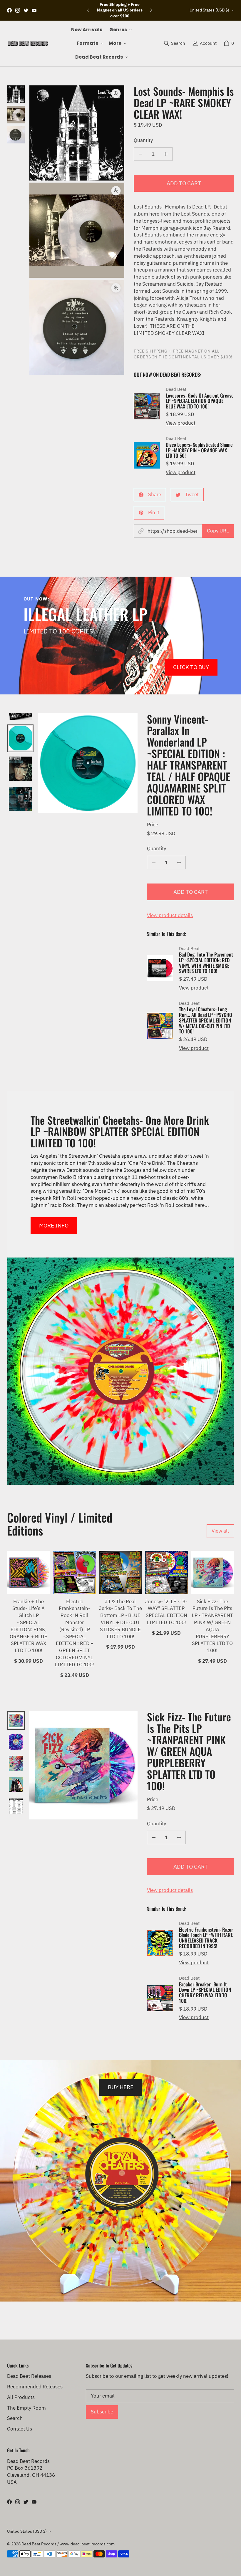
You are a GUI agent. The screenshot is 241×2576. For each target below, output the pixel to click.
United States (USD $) (209, 10)
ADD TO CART (184, 183)
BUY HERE (121, 2087)
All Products (21, 2397)
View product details (170, 915)
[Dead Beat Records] (28, 43)
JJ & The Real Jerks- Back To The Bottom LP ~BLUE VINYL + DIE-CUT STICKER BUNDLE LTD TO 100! (120, 1619)
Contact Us (20, 2429)
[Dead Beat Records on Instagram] (18, 10)
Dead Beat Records (39, 2544)
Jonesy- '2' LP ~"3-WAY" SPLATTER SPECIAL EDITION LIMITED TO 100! (166, 1612)
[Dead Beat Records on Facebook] (9, 10)
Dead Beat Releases (29, 2376)
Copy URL (218, 531)
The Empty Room (26, 2408)
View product (181, 423)
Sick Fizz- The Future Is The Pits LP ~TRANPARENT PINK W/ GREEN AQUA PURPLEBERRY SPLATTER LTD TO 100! (212, 1626)
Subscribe (102, 2412)
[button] (120, 30)
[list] (77, 230)
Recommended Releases (35, 2387)
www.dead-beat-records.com (87, 2544)
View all (220, 1531)
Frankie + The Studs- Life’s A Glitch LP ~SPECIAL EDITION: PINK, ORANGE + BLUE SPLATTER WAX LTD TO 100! (29, 1626)
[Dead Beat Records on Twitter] (26, 10)
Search (15, 2418)
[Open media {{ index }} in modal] (77, 133)
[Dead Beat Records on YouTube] (34, 10)
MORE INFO (54, 1225)
